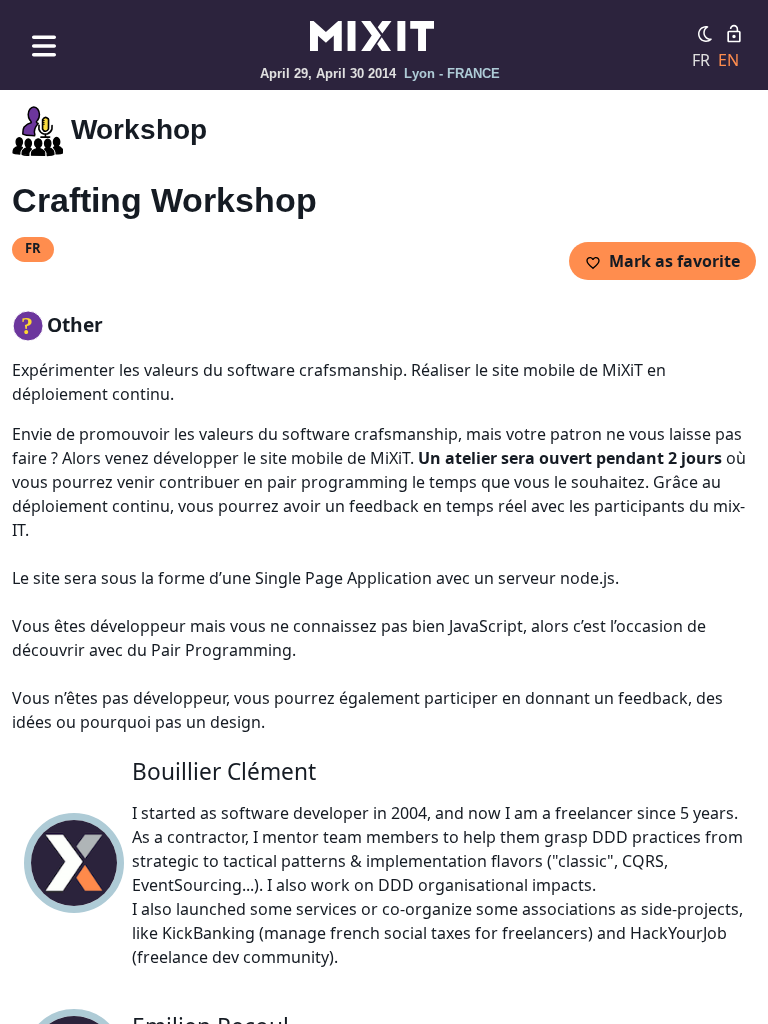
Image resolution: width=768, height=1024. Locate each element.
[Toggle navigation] (44, 45)
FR (701, 60)
